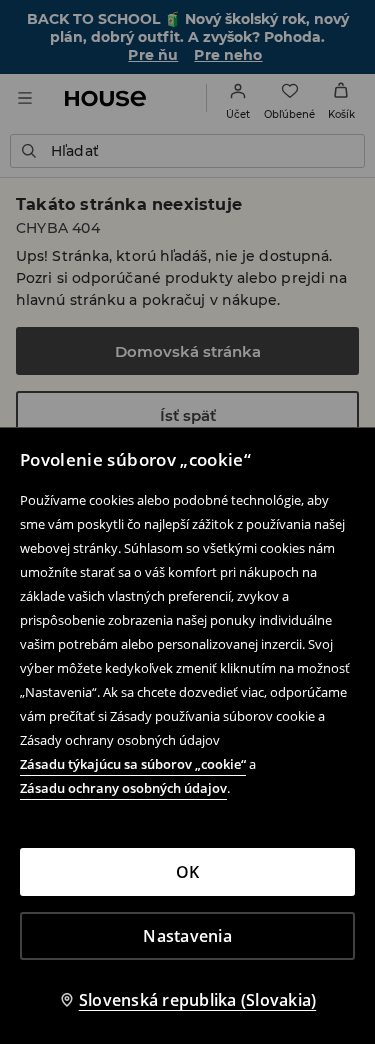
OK (188, 872)
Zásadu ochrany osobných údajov (123, 788)
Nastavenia (187, 936)
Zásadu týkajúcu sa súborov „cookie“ (133, 764)
